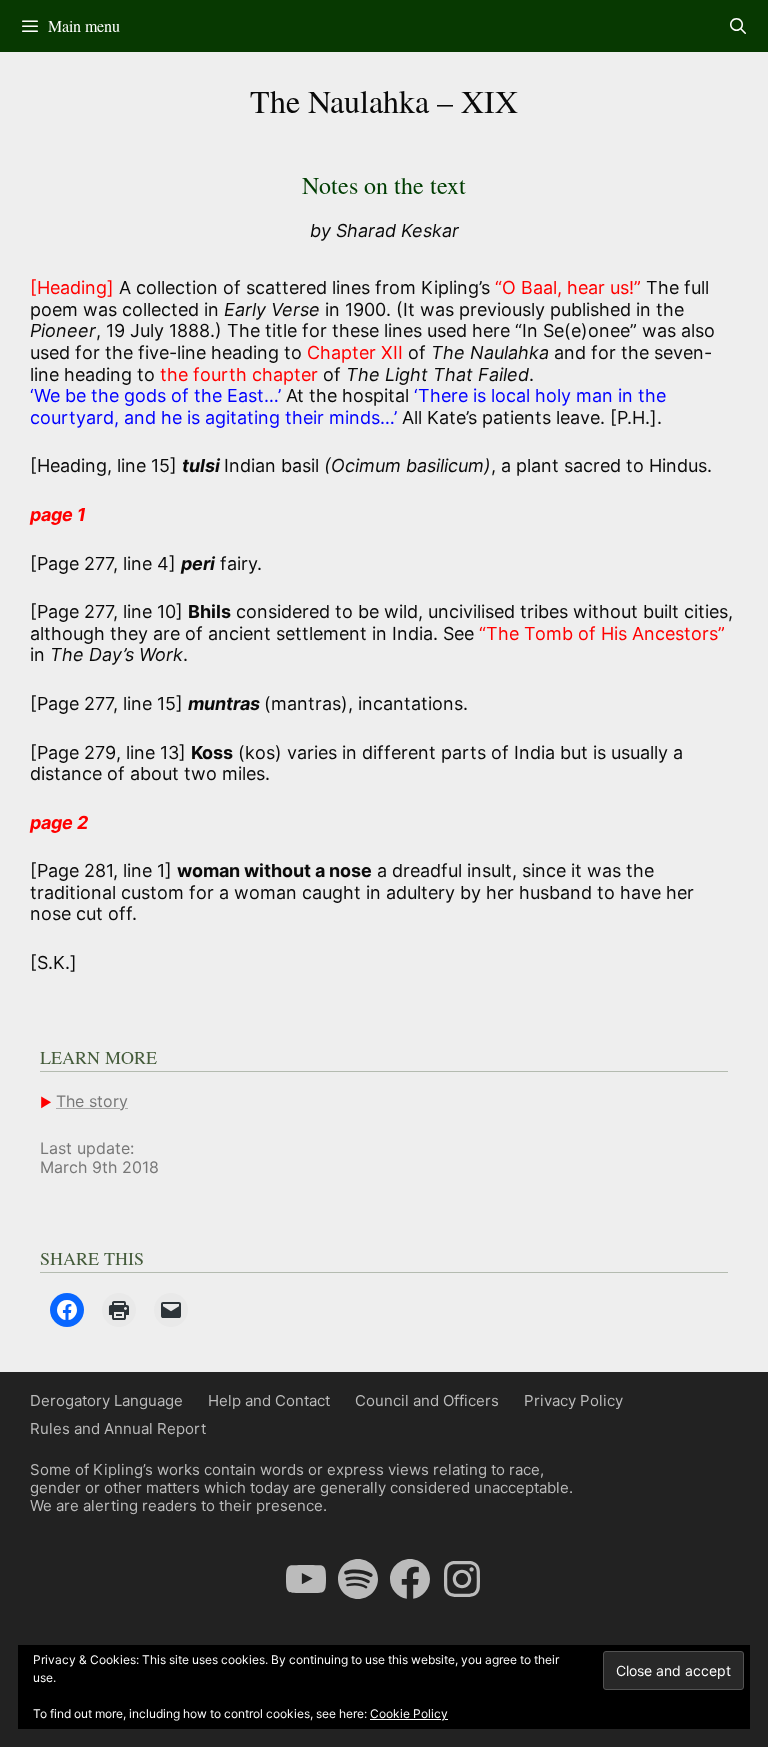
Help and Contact (269, 1400)
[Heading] (72, 287)
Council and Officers (427, 1400)
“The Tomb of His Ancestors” (602, 633)
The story (92, 1101)
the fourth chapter (239, 374)
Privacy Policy (573, 1400)
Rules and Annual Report (118, 1428)
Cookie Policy (409, 1713)
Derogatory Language (106, 1400)
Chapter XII (355, 352)
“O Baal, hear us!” (568, 287)
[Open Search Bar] (737, 26)
